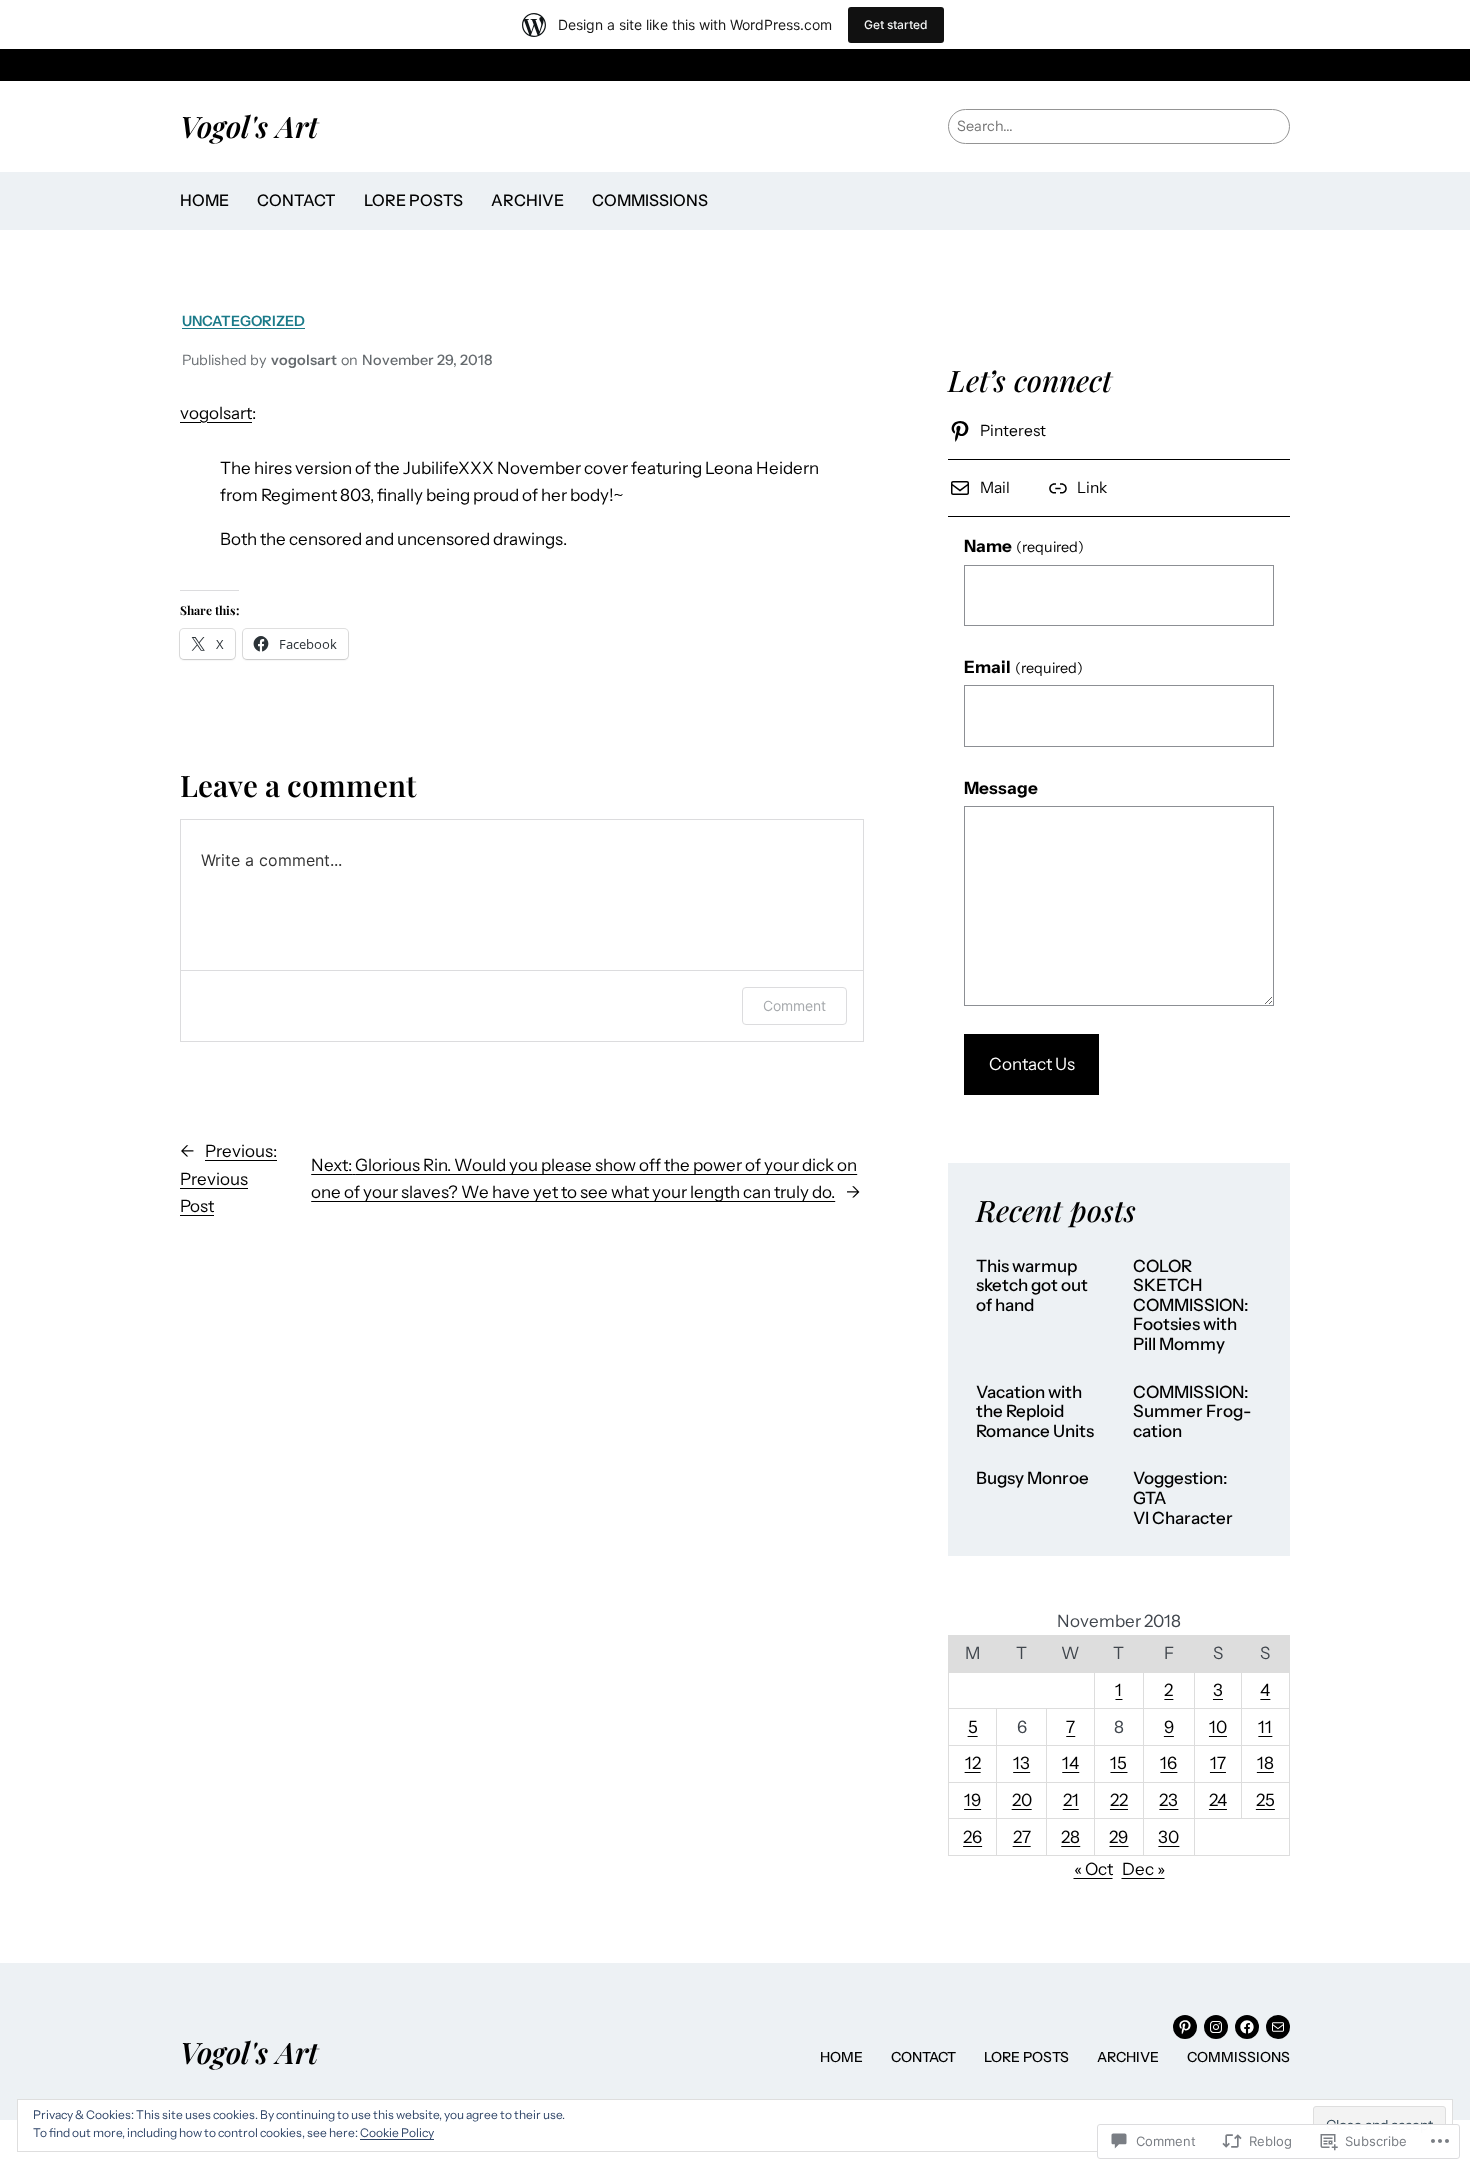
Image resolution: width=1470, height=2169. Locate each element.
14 (1070, 1763)
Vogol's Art (249, 125)
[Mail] (1278, 2027)
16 (1168, 1763)
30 (1168, 1837)
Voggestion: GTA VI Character (1183, 1498)
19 (972, 1800)
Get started (896, 24)
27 (1022, 1837)
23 (1168, 1800)
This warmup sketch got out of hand (1032, 1286)
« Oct (1093, 1869)
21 (1071, 1800)
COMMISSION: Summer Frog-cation (1192, 1412)
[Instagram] (1216, 2027)
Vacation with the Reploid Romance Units (1035, 1412)
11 (1265, 1727)
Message (1001, 788)
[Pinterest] (1185, 2027)
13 (1021, 1763)
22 (1119, 1800)
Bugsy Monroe (1032, 1478)
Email (1023, 667)
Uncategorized (243, 321)
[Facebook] (1247, 2027)
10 (1218, 1727)
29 (1118, 1837)
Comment (794, 1005)
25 (1265, 1800)
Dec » (1143, 1869)
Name (1024, 546)
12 (973, 1763)
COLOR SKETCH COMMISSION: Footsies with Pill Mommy (1191, 1305)
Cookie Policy (397, 2132)
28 (1070, 1837)
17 (1218, 1763)
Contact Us (1032, 1064)
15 (1118, 1763)
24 (1218, 1800)
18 (1265, 1763)
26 (972, 1837)
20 (1022, 1800)
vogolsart (216, 413)
